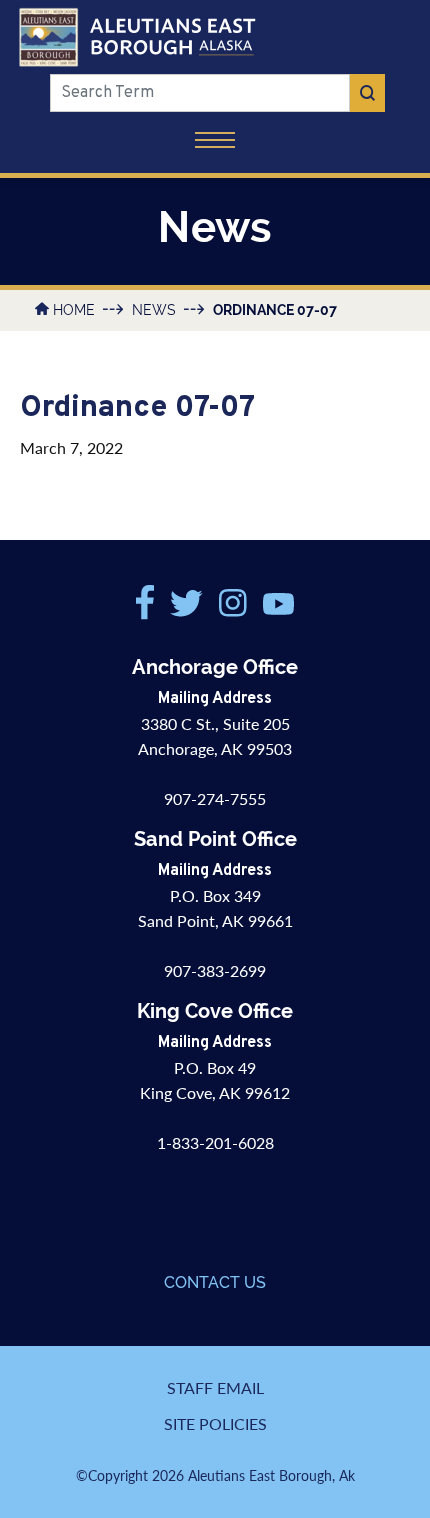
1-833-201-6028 (215, 1142)
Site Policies (215, 1423)
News (154, 310)
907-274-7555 (215, 798)
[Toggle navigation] (215, 142)
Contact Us (215, 1282)
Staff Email (215, 1387)
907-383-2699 (215, 970)
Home (74, 310)
